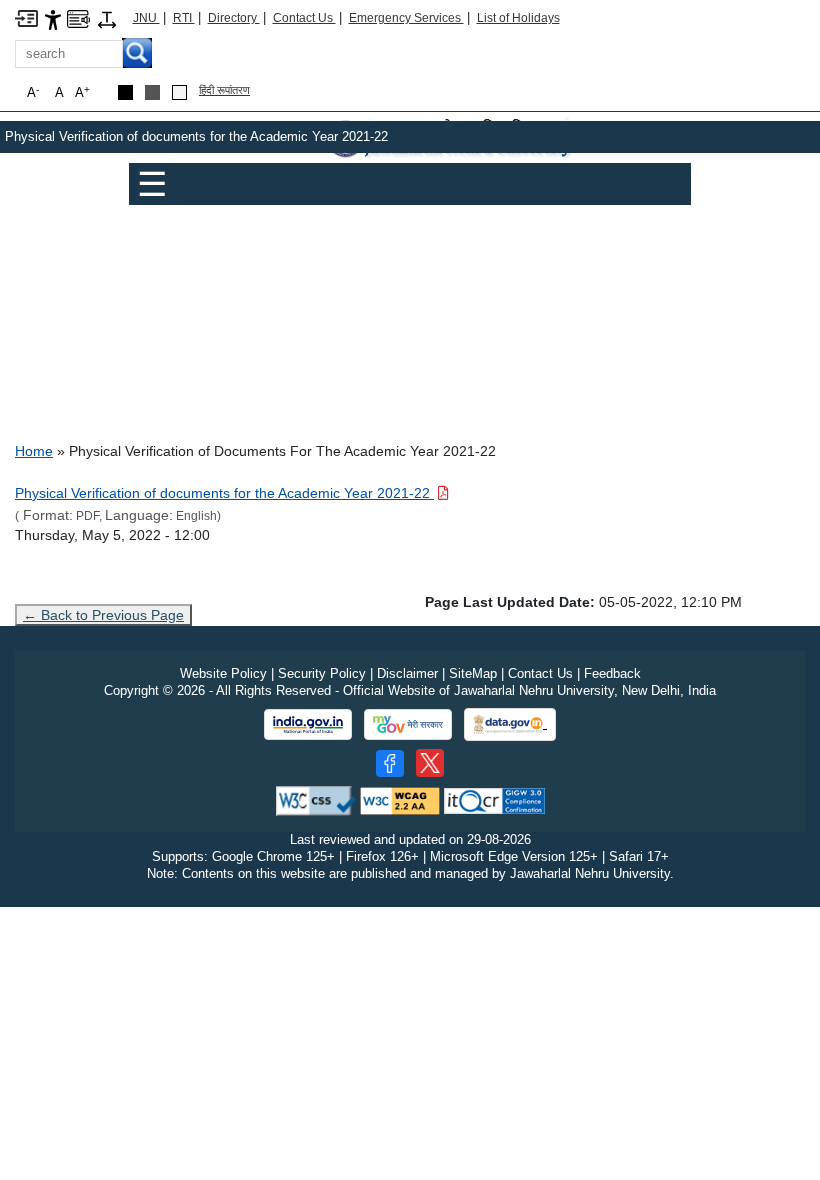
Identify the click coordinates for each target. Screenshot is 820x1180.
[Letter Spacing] (107, 18)
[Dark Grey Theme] (152, 92)
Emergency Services (406, 18)
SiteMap (473, 673)
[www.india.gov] (308, 725)
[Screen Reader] (78, 17)
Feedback (612, 673)
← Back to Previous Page (103, 615)
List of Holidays (518, 18)
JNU (146, 18)
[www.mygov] (408, 725)
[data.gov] (510, 724)
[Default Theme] (179, 92)
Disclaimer (407, 673)
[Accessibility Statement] (53, 18)
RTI (184, 18)
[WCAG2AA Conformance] (400, 799)
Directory (234, 18)
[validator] (316, 799)
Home (34, 451)
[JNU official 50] (430, 763)
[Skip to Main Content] (26, 17)
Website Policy (223, 673)
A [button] (82, 92)
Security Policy (322, 673)
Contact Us (304, 18)
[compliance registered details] (494, 799)
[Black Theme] (125, 92)
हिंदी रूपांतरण (224, 90)
